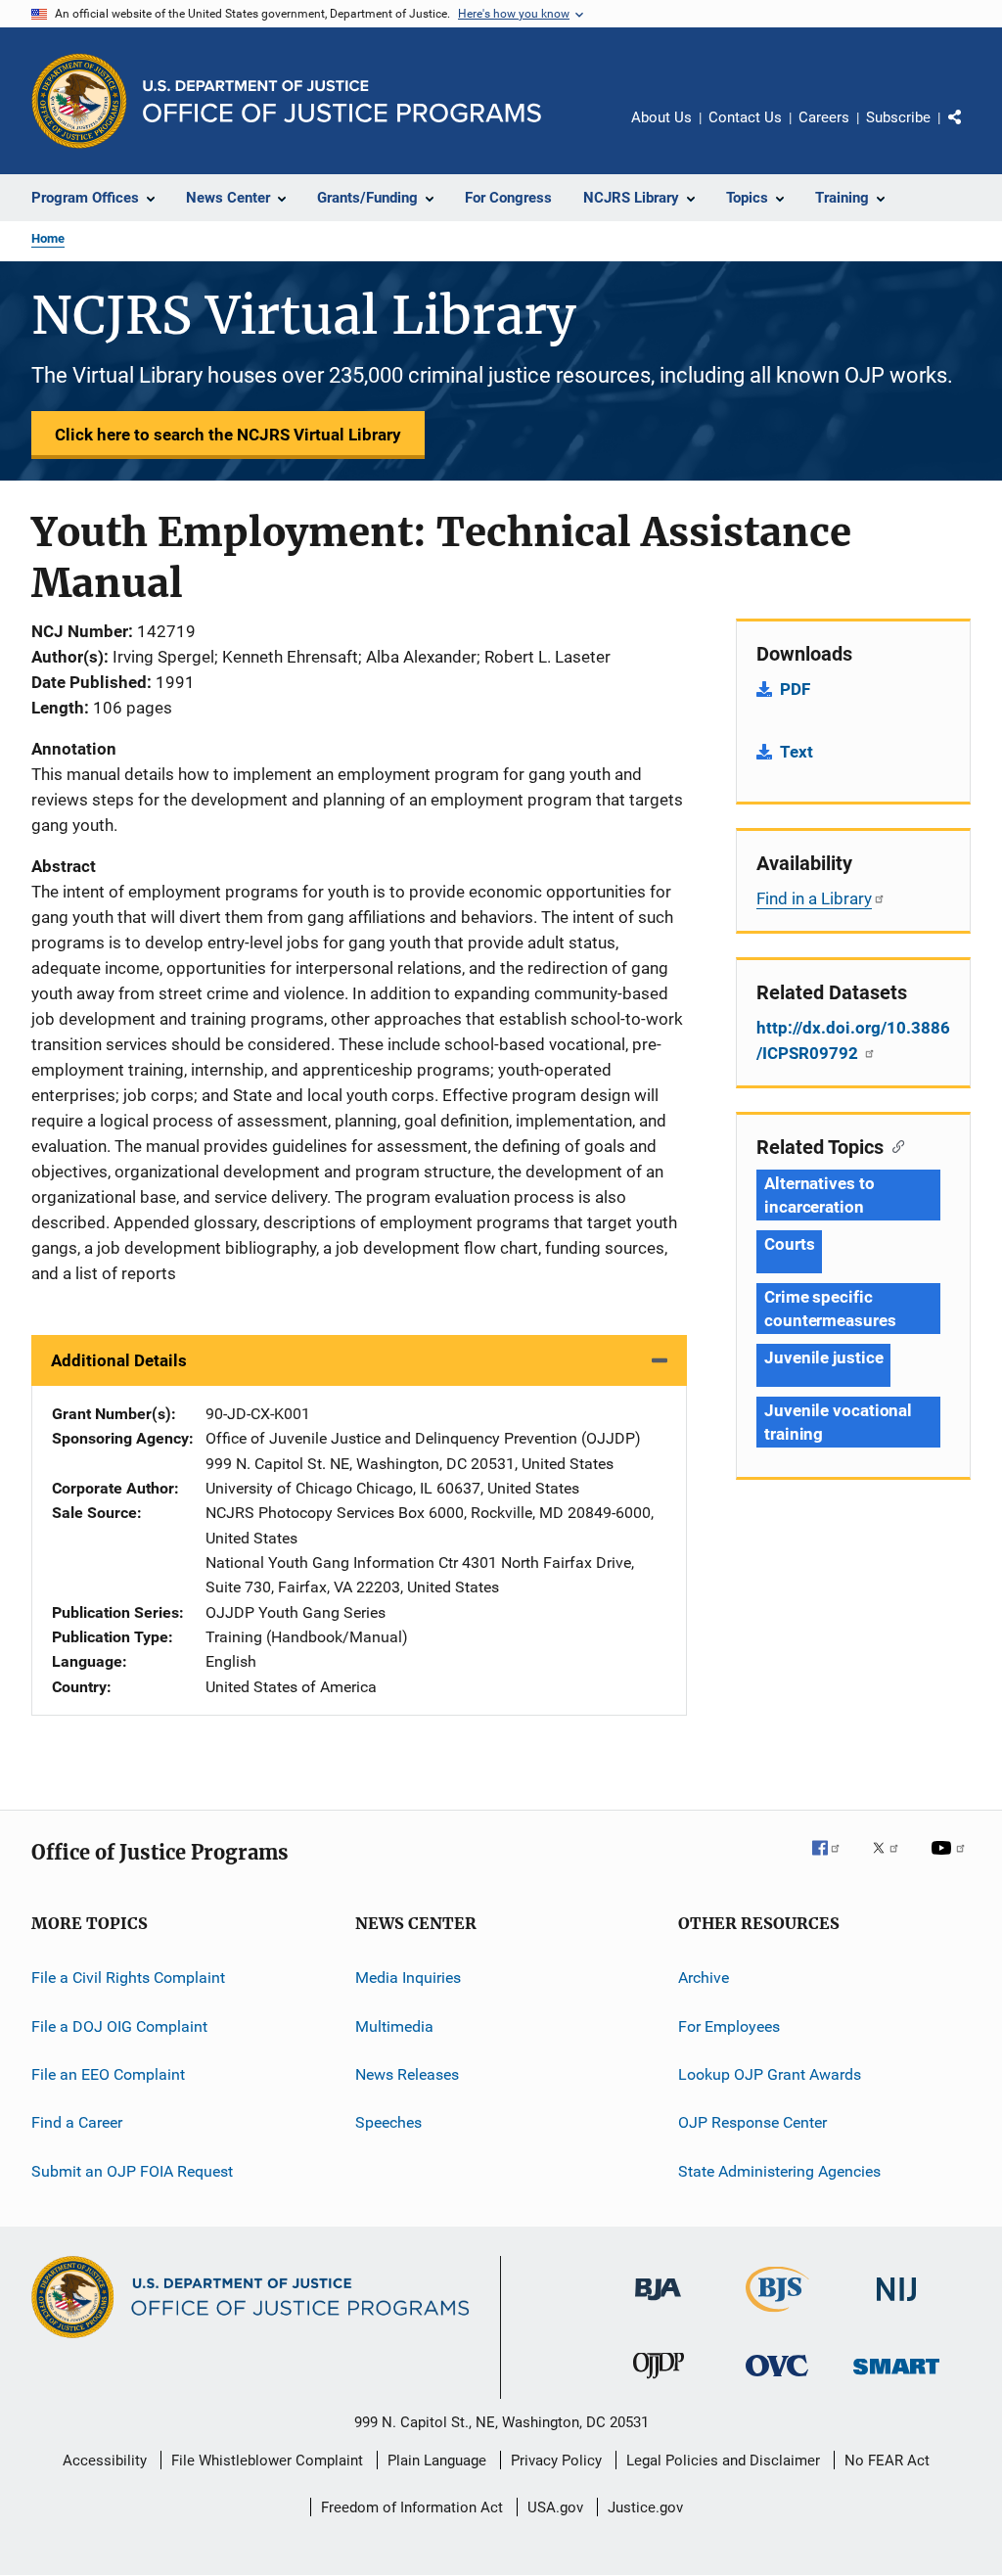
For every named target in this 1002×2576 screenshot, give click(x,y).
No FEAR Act (887, 2461)
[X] (892, 1862)
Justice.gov (645, 2507)
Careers (824, 117)
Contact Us (745, 117)
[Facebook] (834, 1862)
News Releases (407, 2074)
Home (48, 238)
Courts (789, 1244)
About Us (661, 117)
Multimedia (394, 2025)
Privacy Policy (556, 2461)
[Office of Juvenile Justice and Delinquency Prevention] (659, 2382)
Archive (704, 1978)
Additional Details (119, 1360)
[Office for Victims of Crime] (777, 2380)
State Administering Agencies (779, 2170)
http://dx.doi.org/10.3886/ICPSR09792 (853, 1040)
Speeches (388, 2122)
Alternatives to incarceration (820, 1195)
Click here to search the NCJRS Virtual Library (228, 435)
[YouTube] (951, 1862)
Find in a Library (814, 898)
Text (797, 752)
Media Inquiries (408, 1978)
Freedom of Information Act (412, 2507)
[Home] (342, 101)
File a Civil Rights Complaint (128, 1978)
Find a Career (77, 2122)
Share (971, 131)
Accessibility (105, 2461)
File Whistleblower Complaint (267, 2461)
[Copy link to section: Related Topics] (894, 1145)
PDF (795, 689)
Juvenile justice (823, 1357)
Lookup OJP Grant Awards (770, 2074)
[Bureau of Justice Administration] (658, 2304)
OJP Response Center (752, 2122)
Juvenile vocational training (838, 1422)
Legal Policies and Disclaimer (723, 2461)
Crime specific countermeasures (830, 1309)
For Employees (729, 2025)
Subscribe (898, 117)
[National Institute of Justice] (896, 2304)
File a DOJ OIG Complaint (119, 2025)
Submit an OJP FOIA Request (132, 2170)
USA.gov (555, 2507)
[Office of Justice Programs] (79, 101)
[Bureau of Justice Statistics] (777, 2316)
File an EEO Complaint (108, 2074)
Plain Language (437, 2461)
